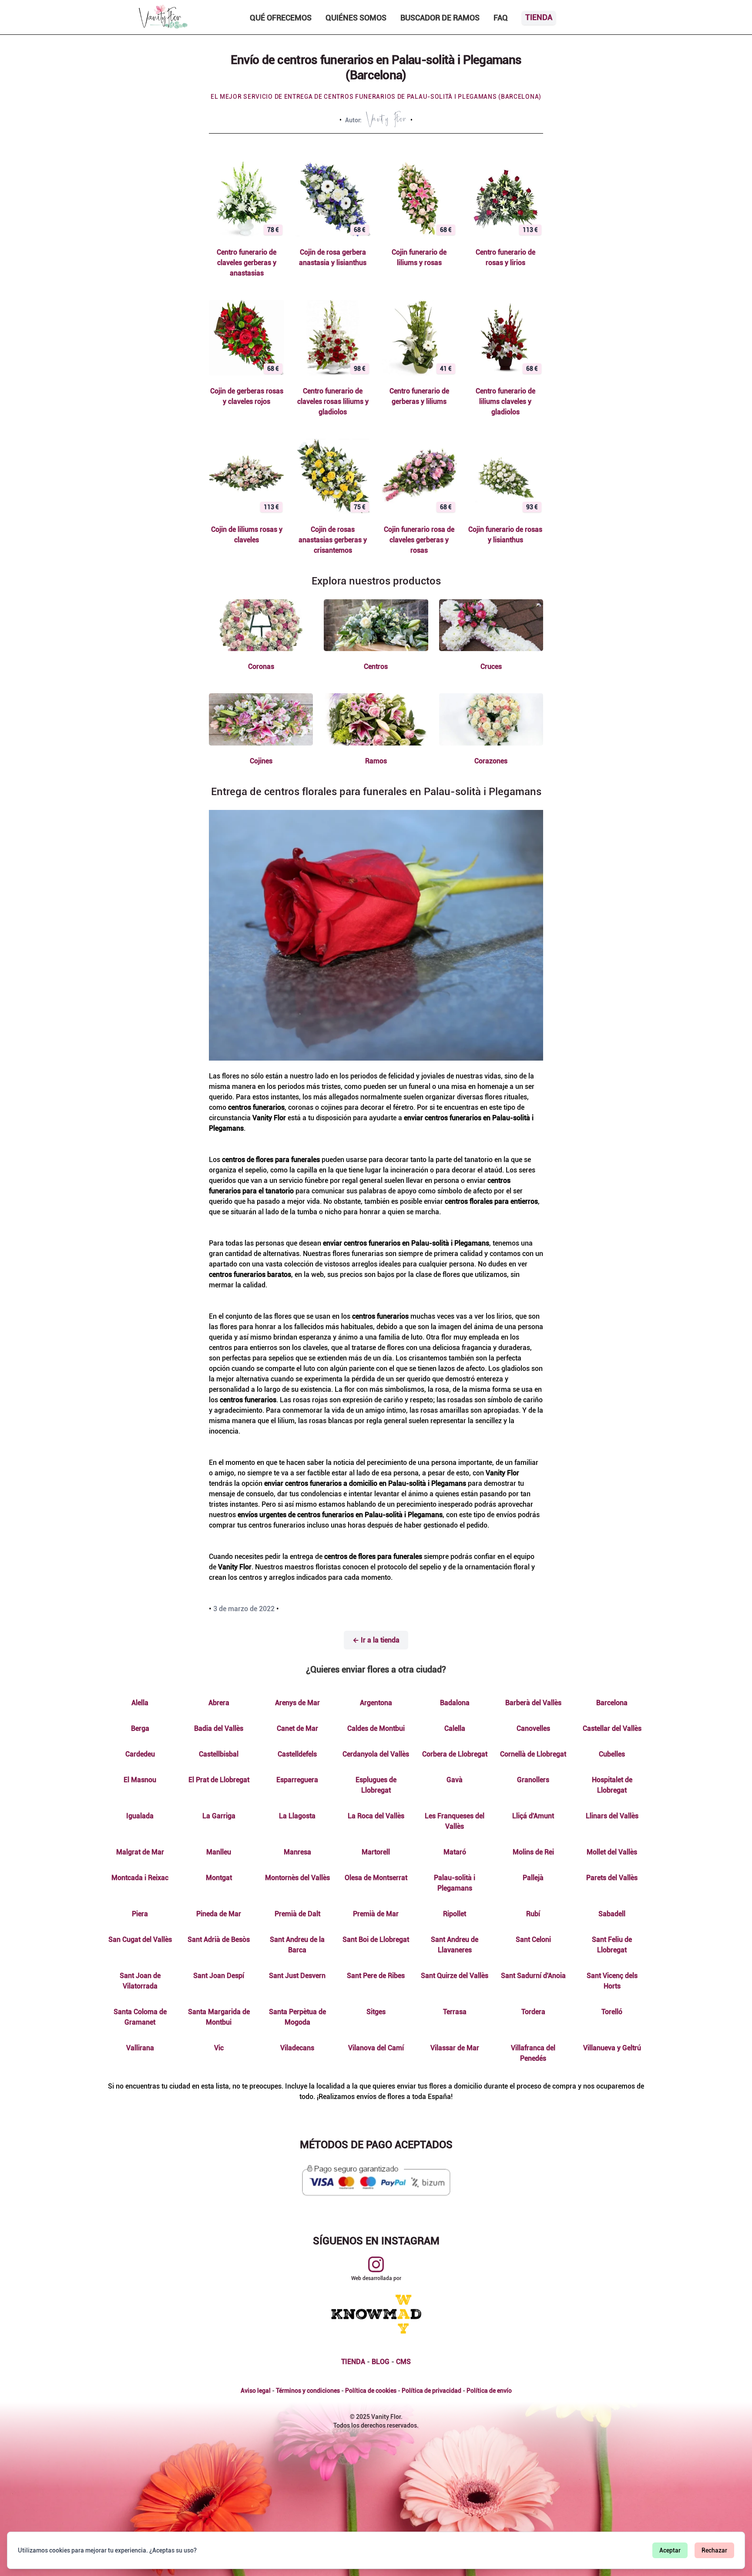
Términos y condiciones (308, 2391)
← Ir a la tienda (376, 1640)
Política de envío (489, 2391)
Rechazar (714, 2550)
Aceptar (670, 2550)
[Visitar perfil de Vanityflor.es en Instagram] (376, 2264)
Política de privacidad (431, 2391)
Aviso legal (256, 2391)
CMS (403, 2362)
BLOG (381, 2362)
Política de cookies (371, 2391)
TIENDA (353, 2362)
